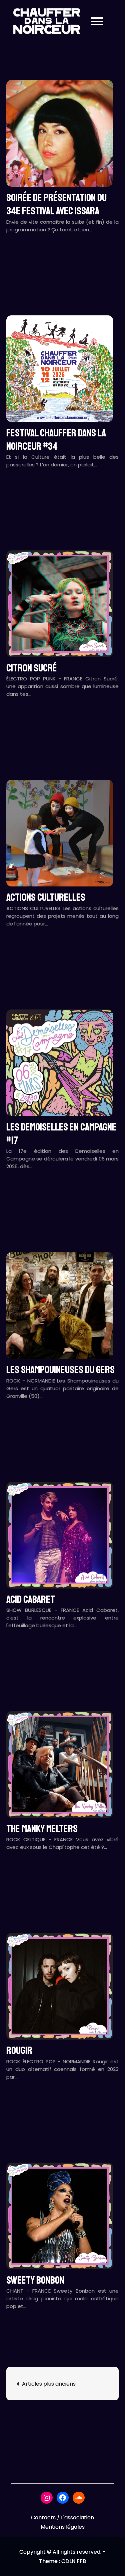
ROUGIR (19, 2051)
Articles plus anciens (49, 2384)
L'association (77, 2517)
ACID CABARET (31, 1600)
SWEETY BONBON (35, 2280)
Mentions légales (63, 2527)
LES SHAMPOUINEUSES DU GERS (60, 1370)
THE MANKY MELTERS (42, 1829)
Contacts (43, 2517)
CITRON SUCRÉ (32, 668)
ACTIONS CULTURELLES (46, 897)
